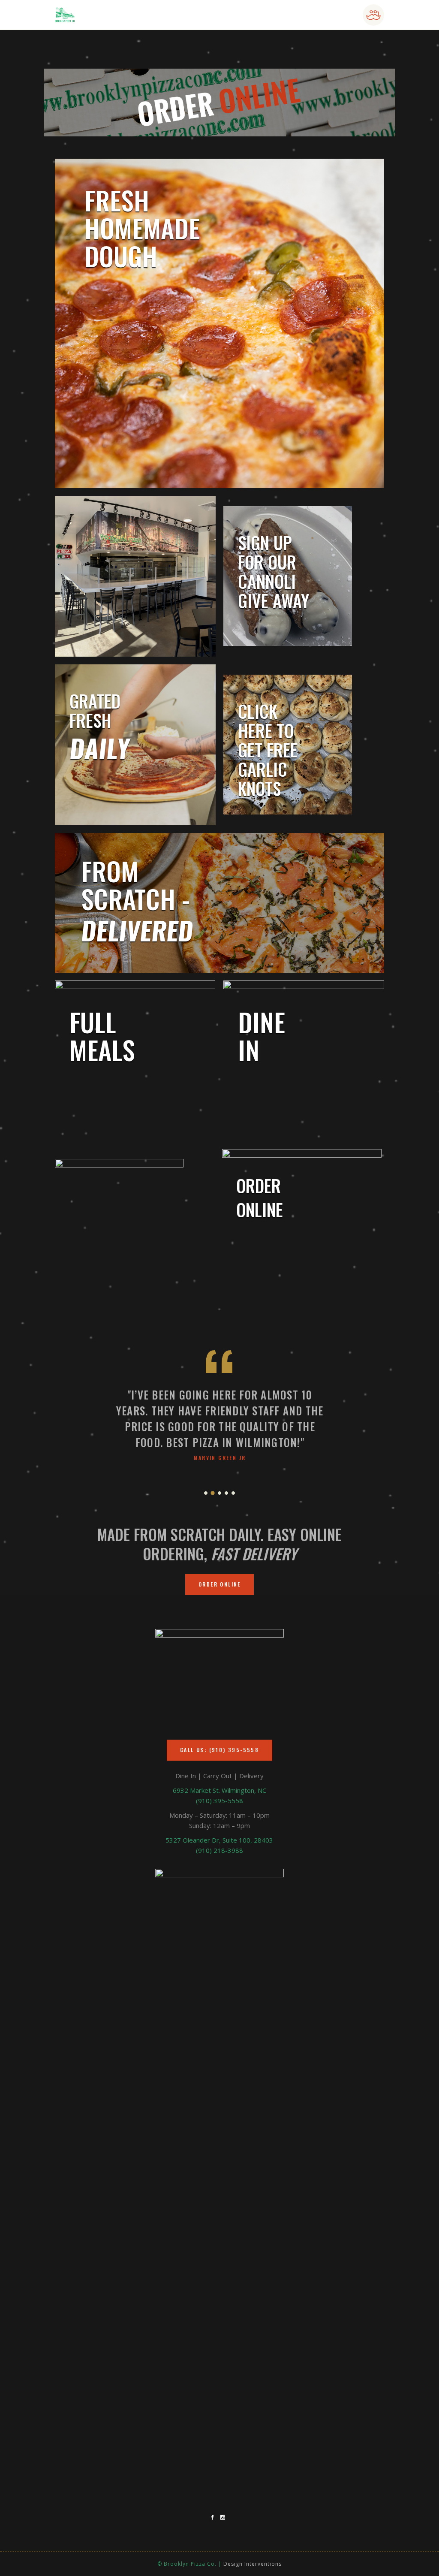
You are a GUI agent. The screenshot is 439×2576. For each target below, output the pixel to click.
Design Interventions (253, 2564)
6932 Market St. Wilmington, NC (219, 1790)
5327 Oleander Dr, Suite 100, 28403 (219, 1840)
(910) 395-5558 (219, 1801)
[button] (206, 1492)
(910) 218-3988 (219, 1850)
